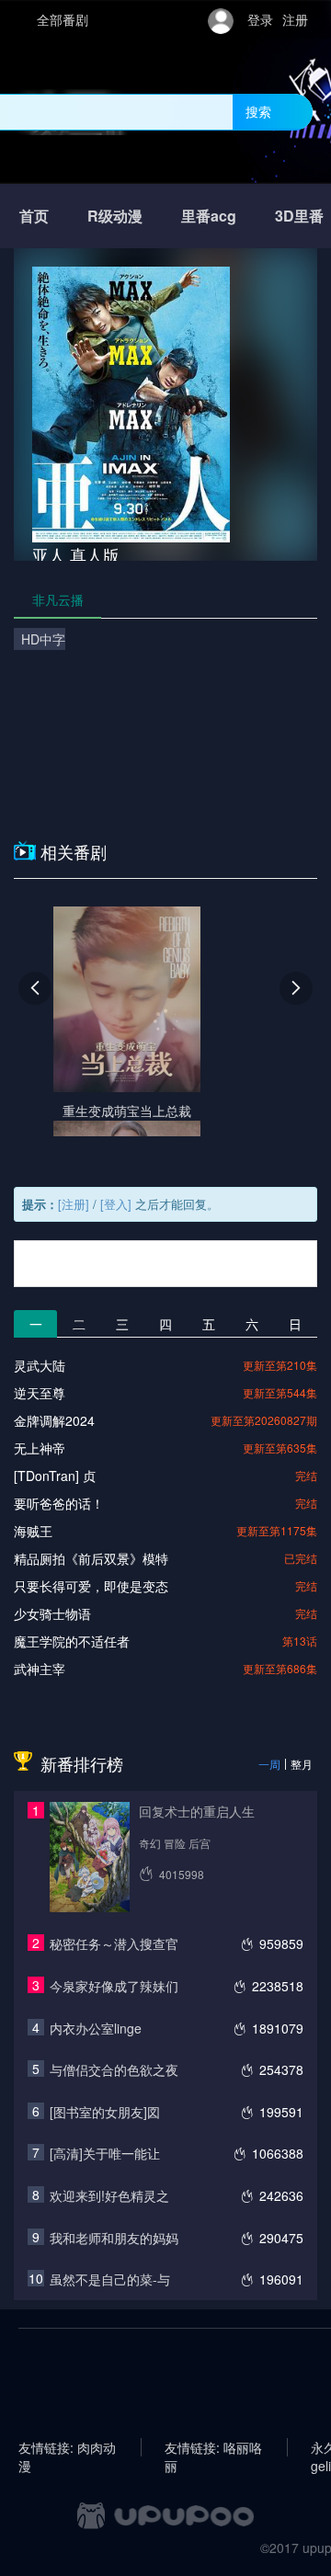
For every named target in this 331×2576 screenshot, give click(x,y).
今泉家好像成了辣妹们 (114, 1986)
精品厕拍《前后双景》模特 (91, 1558)
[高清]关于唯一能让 (105, 2153)
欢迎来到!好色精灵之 (109, 2195)
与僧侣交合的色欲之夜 (114, 2069)
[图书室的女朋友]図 (105, 2112)
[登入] (116, 1204)
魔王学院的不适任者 (72, 1641)
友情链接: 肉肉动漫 (67, 2447)
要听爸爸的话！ (59, 1503)
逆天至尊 (40, 1393)
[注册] (74, 1204)
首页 (34, 216)
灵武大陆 (40, 1365)
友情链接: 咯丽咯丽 (213, 2447)
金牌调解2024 (54, 1420)
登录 (260, 19)
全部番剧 (63, 19)
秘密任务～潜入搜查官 (114, 1943)
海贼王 (33, 1531)
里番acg (209, 216)
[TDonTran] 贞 (55, 1476)
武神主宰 (40, 1669)
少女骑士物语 (52, 1613)
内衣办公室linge (96, 2028)
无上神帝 (40, 1448)
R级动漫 (115, 216)
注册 (295, 19)
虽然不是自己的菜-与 (110, 2279)
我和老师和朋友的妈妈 (114, 2238)
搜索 (258, 111)
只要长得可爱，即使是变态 (91, 1586)
